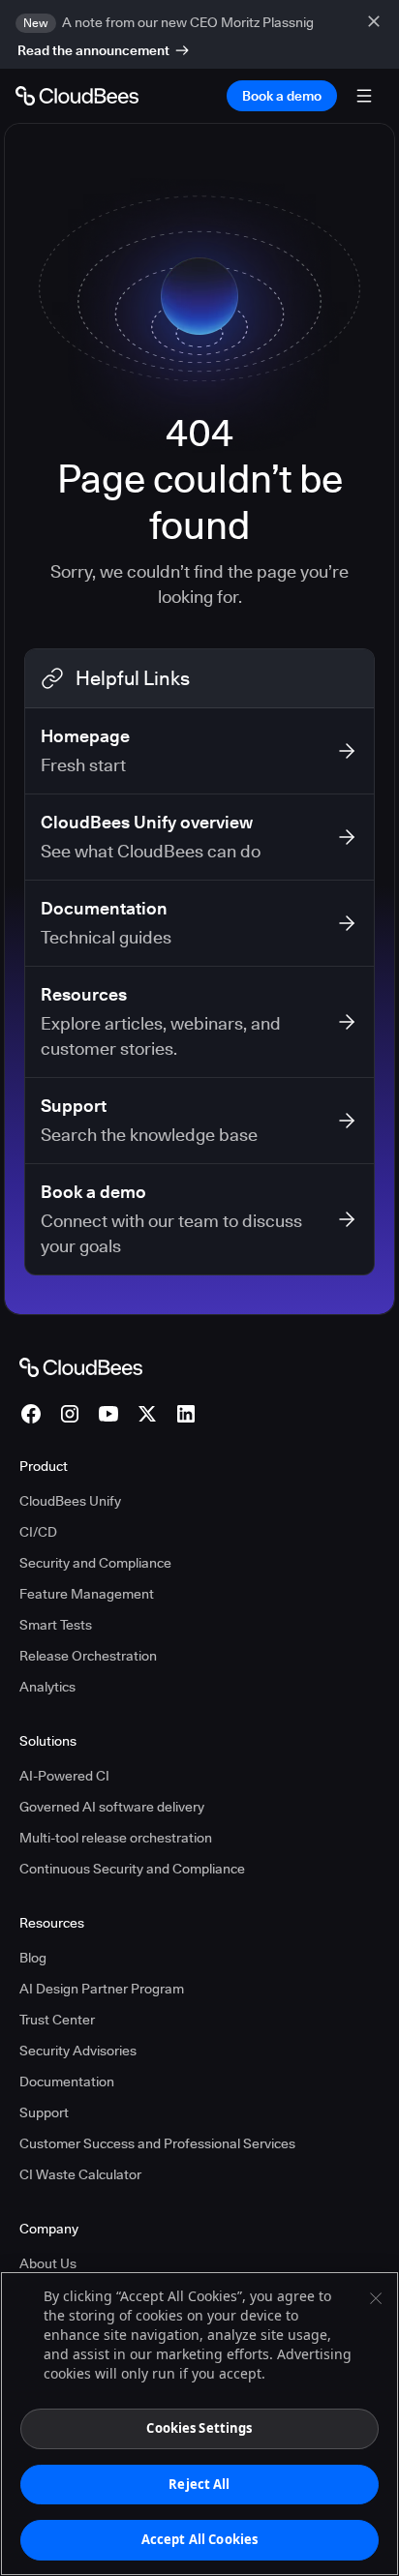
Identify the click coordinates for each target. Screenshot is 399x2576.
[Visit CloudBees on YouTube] (108, 1414)
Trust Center (57, 2020)
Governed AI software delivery (112, 1807)
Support (44, 2112)
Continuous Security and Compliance (132, 1869)
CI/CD (38, 1532)
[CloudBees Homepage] (81, 1366)
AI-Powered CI (64, 1776)
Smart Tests (56, 1625)
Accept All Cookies (199, 2539)
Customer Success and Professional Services (157, 2143)
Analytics (47, 1687)
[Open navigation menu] (364, 96)
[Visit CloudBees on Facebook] (31, 1414)
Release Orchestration (88, 1656)
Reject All (199, 2484)
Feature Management (87, 1594)
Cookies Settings (199, 2428)
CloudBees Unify (70, 1501)
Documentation (67, 2082)
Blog (33, 1958)
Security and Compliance (95, 1563)
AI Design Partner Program (102, 1989)
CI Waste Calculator (80, 2174)
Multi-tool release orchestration (116, 1838)
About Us (48, 2263)
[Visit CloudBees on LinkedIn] (186, 1414)
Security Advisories (78, 2051)
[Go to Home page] (77, 96)
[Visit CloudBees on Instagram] (70, 1414)
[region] (199, 2424)
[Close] (376, 2298)
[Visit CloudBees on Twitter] (147, 1414)
